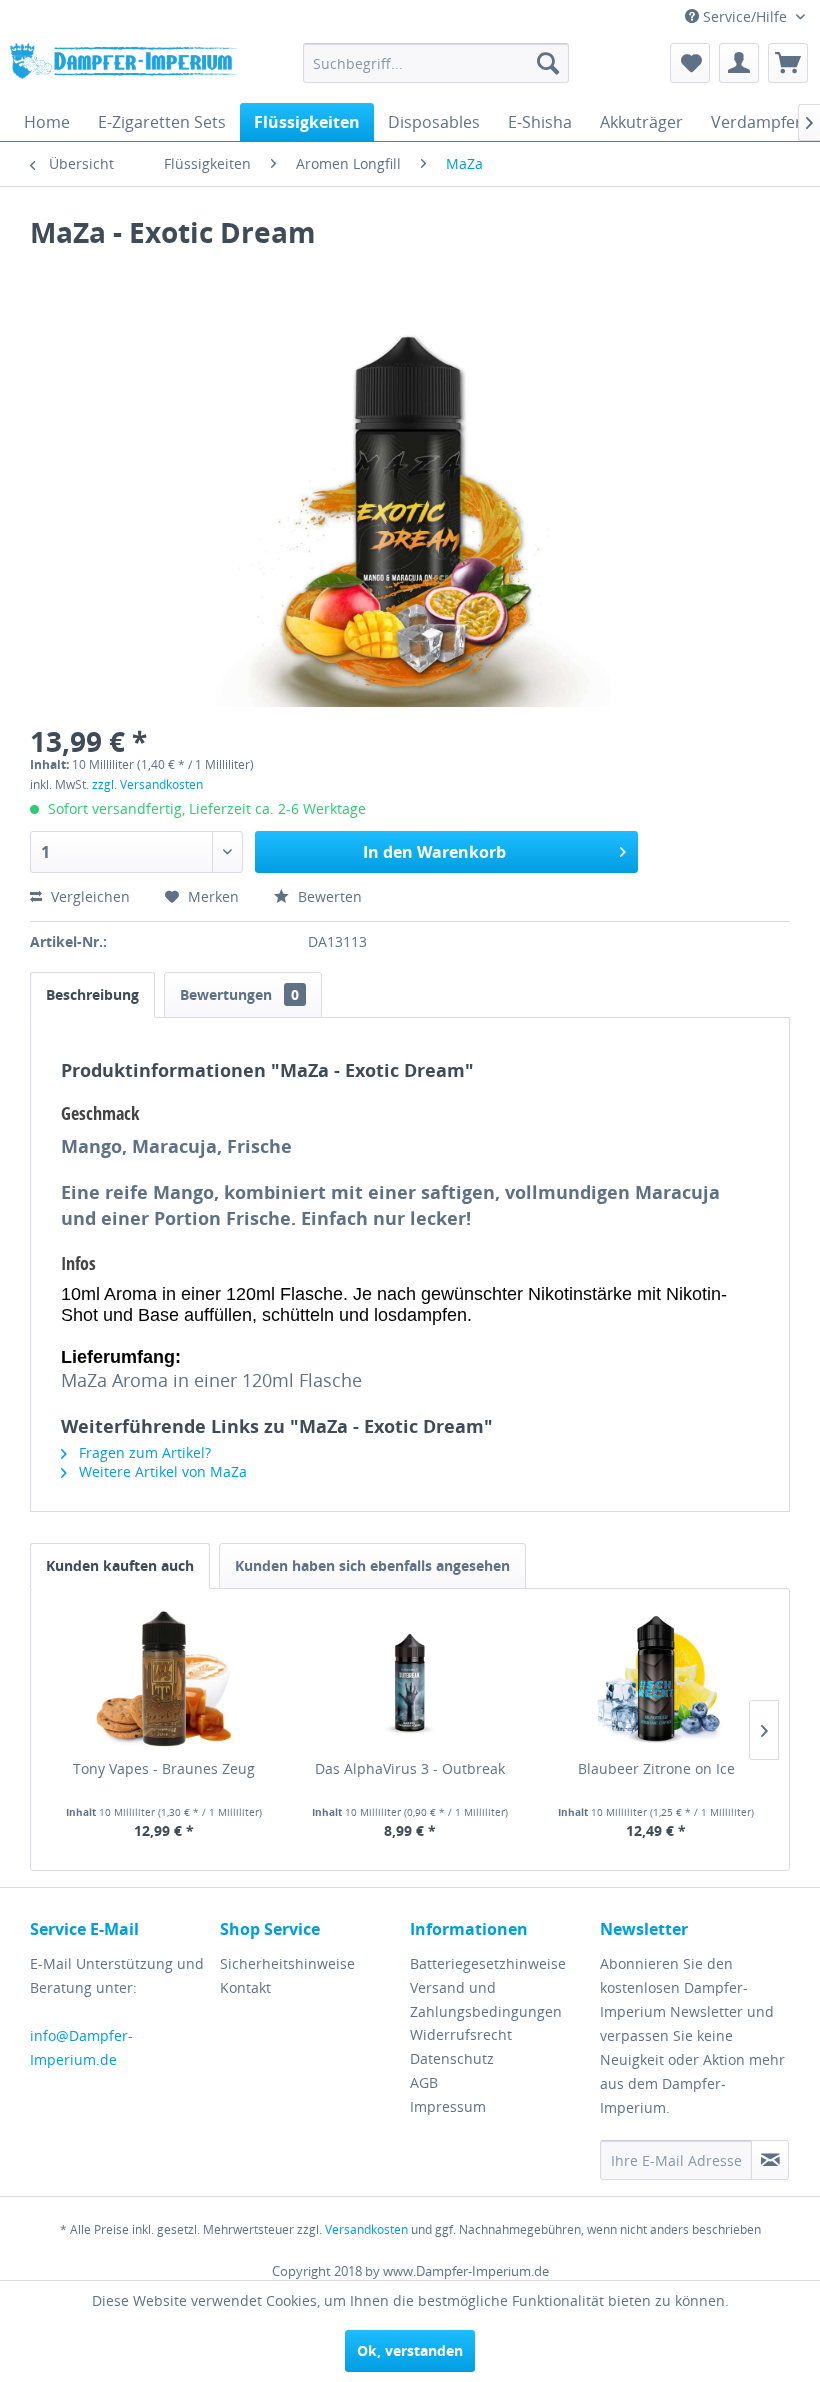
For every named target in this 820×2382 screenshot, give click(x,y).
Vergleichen (88, 896)
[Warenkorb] (788, 63)
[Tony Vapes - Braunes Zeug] (164, 1679)
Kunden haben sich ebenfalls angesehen (372, 1565)
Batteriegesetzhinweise (488, 1963)
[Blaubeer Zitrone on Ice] (656, 1679)
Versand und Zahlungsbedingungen (486, 1999)
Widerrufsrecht (461, 2034)
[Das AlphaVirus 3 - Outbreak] (410, 1679)
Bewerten (328, 896)
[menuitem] (436, 63)
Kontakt (245, 1987)
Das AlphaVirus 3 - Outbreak (410, 1768)
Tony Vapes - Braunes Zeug (164, 1768)
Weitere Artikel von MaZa (161, 1471)
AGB (424, 2082)
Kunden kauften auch (120, 1565)
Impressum (448, 2106)
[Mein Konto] (739, 63)
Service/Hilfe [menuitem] (745, 16)
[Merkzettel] (690, 63)
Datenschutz (452, 2058)
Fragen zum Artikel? (143, 1452)
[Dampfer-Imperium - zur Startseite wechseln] (123, 68)
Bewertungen (239, 994)
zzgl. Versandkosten (147, 784)
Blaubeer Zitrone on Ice (656, 1768)
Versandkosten (366, 2229)
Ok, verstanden (410, 2350)
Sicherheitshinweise (287, 1963)
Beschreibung (92, 994)
